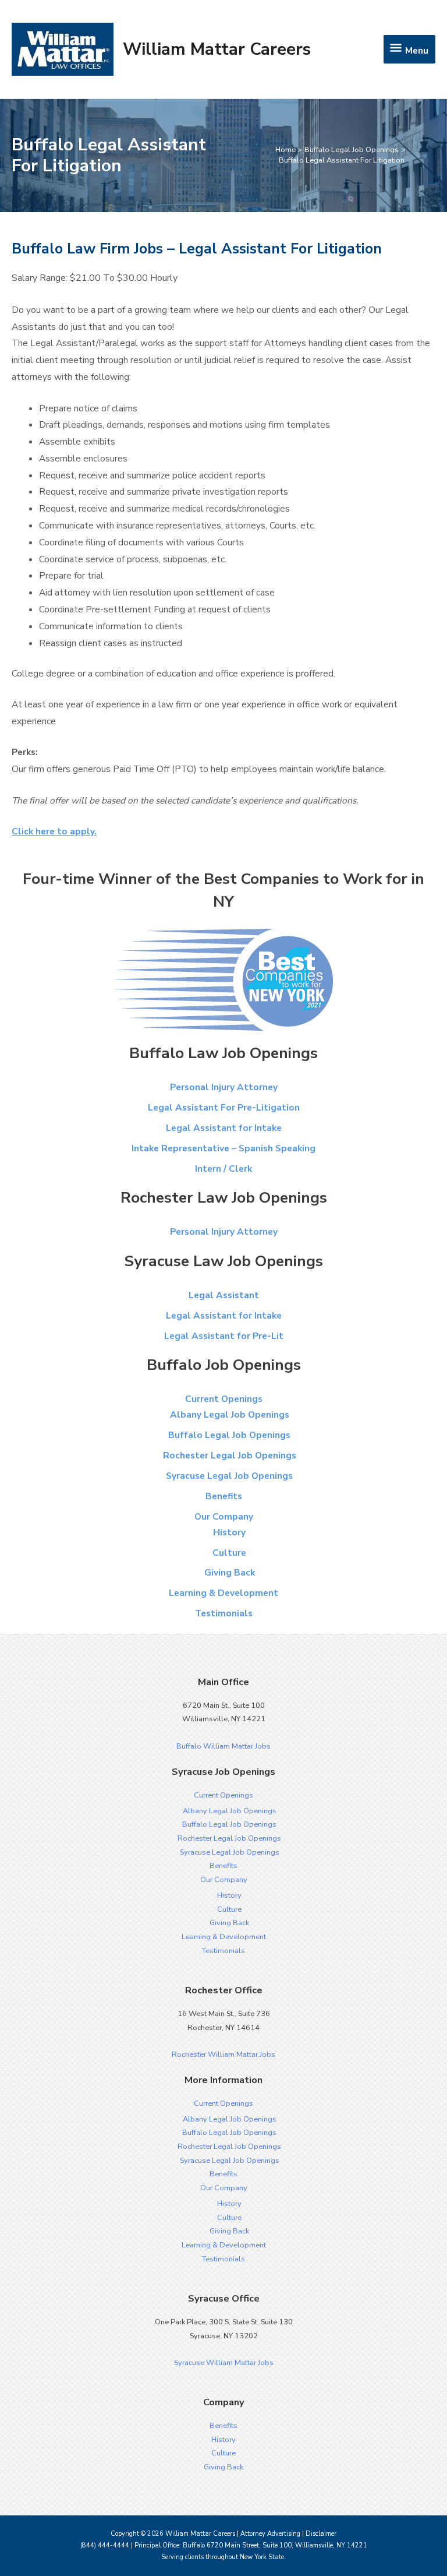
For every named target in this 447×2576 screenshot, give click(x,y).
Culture (229, 1553)
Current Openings (224, 1399)
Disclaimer (321, 2534)
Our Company (224, 1516)
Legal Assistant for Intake (224, 1128)
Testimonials (224, 1613)
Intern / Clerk (223, 1169)
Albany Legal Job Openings (230, 1414)
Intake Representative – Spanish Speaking (223, 1148)
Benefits (224, 1496)
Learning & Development (223, 1593)
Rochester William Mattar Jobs (223, 2055)
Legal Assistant (224, 1295)
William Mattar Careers (217, 49)
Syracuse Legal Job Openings (229, 1476)
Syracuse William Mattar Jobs (224, 2363)
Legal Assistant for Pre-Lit (224, 1336)
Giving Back (230, 1572)
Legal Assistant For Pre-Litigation (224, 1107)
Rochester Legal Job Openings (230, 1455)
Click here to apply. (54, 831)
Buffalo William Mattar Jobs (223, 1746)
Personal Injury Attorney (224, 1087)
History (229, 1532)
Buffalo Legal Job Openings (229, 1435)
